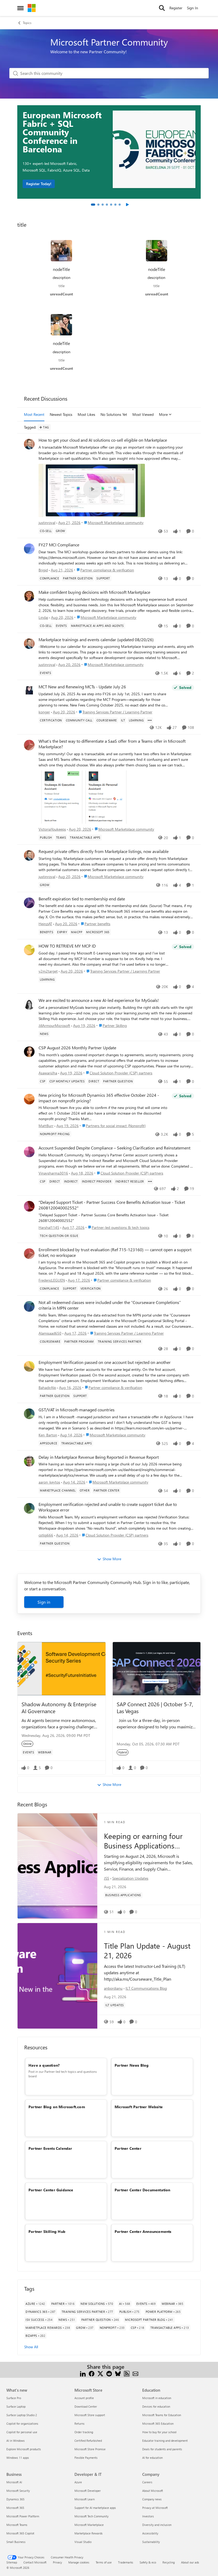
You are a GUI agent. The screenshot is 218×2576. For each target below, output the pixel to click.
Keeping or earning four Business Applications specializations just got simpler (143, 1841)
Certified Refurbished (88, 2441)
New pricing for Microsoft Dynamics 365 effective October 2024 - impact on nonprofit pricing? (99, 1098)
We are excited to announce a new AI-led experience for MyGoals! (99, 1000)
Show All (31, 2347)
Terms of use (104, 2562)
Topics (27, 23)
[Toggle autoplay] (127, 205)
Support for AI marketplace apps (95, 2508)
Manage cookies (79, 2562)
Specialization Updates (130, 1878)
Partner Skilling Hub (47, 2231)
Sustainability (151, 2542)
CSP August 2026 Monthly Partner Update (77, 1048)
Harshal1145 (49, 1227)
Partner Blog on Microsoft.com (57, 2107)
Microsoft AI (14, 2482)
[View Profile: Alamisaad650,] (29, 1306)
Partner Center (128, 2148)
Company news (152, 2499)
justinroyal (47, 523)
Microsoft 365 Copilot (20, 2533)
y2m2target (48, 971)
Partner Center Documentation (142, 2190)
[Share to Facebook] (92, 2373)
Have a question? (44, 2065)
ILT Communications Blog (146, 1988)
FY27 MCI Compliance (59, 545)
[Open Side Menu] (20, 8)
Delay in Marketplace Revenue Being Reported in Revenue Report (99, 1457)
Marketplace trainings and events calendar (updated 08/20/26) (96, 640)
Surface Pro (14, 2398)
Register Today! (39, 184)
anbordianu (113, 1988)
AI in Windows (16, 2441)
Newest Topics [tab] (61, 414)
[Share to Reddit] (109, 2373)
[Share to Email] (135, 2373)
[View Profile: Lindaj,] (29, 596)
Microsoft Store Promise (90, 2449)
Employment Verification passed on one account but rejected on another (105, 1362)
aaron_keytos (49, 1482)
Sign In (192, 8)
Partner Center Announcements (143, 2231)
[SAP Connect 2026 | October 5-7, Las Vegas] (157, 1669)
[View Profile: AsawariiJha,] (29, 1052)
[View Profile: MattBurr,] (29, 1099)
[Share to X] (100, 2373)
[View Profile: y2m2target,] (29, 950)
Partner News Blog (132, 2065)
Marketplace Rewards (89, 2533)
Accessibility (150, 2533)
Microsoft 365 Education (158, 2423)
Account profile (84, 2398)
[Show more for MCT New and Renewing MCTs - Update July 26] (150, 720)
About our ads (190, 2562)
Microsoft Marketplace (89, 2525)
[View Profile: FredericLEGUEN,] (29, 1254)
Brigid (43, 570)
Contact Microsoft (35, 2562)
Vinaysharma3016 (53, 1173)
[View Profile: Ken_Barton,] (29, 1414)
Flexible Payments (86, 2458)
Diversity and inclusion (157, 2525)
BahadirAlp (47, 1387)
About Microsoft (153, 2491)
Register (176, 8)
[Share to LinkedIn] (83, 2373)
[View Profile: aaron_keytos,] (29, 1461)
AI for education (152, 2458)
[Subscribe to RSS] (127, 2373)
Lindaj (43, 617)
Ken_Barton (48, 1435)
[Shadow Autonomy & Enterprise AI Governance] (62, 1669)
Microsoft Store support (90, 2415)
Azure (78, 2482)
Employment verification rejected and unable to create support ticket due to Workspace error (108, 1507)
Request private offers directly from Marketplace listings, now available (104, 851)
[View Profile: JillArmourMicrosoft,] (29, 1004)
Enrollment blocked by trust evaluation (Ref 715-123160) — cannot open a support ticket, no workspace (115, 1252)
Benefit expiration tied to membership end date (82, 899)
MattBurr (46, 1126)
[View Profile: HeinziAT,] (29, 903)
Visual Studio (83, 2542)
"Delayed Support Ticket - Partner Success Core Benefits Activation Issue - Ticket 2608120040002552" (112, 1205)
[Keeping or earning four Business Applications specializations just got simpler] (57, 1866)
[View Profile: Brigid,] (29, 549)
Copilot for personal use (22, 2432)
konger (44, 712)
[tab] (93, 205)
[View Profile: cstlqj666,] (29, 1508)
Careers (147, 2482)
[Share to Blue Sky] (118, 2373)
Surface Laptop (16, 2406)
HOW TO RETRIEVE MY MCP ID (67, 946)
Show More (112, 1559)
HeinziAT (45, 924)
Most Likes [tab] (86, 414)
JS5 (107, 1878)
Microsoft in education (157, 2398)
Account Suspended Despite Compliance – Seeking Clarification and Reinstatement (114, 1148)
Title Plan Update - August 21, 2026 (147, 1951)
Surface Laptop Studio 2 (22, 2415)
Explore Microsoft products (24, 2449)
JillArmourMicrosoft (54, 1025)
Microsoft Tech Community (91, 2516)
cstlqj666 (46, 1535)
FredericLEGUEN (52, 1280)
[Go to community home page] (32, 8)
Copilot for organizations (22, 2423)
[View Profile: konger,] (29, 691)
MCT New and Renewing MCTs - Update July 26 (82, 687)
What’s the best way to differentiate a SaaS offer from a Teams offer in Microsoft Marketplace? (112, 744)
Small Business (16, 2542)
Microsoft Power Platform (23, 2516)
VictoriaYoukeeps (52, 829)
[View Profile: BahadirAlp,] (29, 1366)
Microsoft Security (18, 2491)
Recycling (169, 2562)
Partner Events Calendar (50, 2148)
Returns (79, 2423)
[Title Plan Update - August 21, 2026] (57, 1976)
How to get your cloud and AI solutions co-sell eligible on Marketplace (103, 440)
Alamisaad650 (50, 1333)
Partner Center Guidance (51, 2190)
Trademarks (126, 2562)
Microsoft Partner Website (139, 2107)
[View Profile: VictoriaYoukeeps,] (29, 745)
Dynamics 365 (15, 2499)
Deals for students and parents (162, 2449)
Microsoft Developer (88, 2491)
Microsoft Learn (85, 2499)
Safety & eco (148, 2562)
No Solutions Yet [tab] (114, 414)
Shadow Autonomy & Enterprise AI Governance (59, 1707)
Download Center (86, 2406)
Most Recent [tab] (34, 414)
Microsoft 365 (15, 2508)
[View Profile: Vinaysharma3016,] (29, 1152)
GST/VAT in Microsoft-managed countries (77, 1410)
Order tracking (84, 2432)
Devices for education (156, 2406)
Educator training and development (165, 2441)
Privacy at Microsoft (155, 2508)
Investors (148, 2516)
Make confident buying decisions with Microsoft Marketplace (94, 592)
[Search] (162, 8)
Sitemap (12, 2562)
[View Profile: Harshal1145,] (29, 1206)
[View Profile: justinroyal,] (29, 444)
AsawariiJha (48, 1073)
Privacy (57, 2562)
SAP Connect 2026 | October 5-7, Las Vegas (155, 1707)
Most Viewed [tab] (143, 414)
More (163, 414)
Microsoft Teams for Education (162, 2415)
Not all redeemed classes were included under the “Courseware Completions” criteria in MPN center (110, 1305)
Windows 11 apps (18, 2458)
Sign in (44, 1602)
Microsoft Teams (17, 2525)
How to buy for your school (159, 2432)
